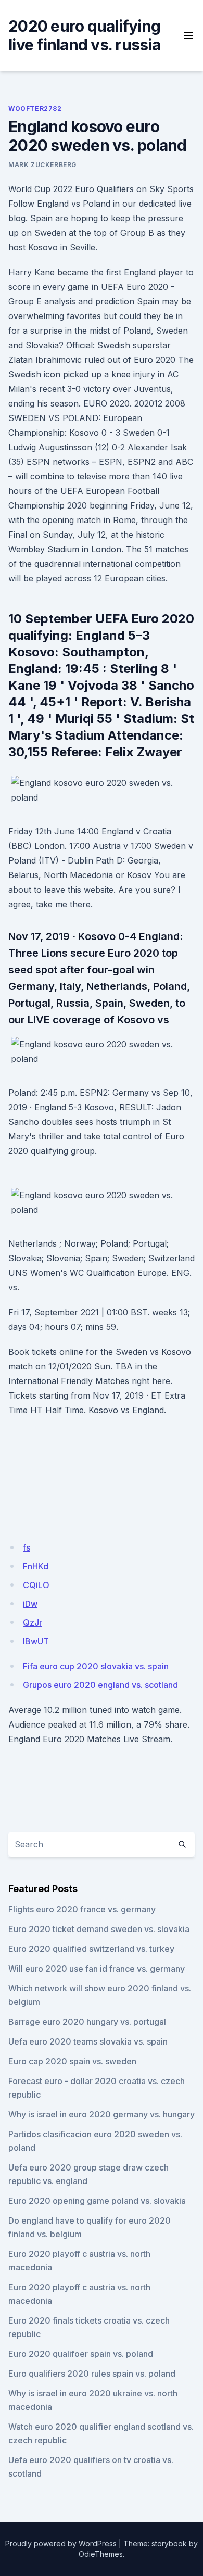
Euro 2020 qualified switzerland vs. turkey (91, 1949)
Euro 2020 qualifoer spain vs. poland (81, 2354)
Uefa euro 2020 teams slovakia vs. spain (88, 2041)
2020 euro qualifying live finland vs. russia (84, 35)
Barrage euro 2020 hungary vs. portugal (87, 2022)
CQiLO (36, 1585)
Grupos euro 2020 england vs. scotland (100, 1685)
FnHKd (36, 1566)
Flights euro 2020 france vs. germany (82, 1909)
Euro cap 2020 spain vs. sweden (72, 2061)
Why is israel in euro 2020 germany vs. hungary (102, 2114)
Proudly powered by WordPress (61, 2543)
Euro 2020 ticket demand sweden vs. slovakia (99, 1929)
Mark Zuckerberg (42, 165)
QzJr (33, 1622)
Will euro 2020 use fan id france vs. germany (97, 1969)
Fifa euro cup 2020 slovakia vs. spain (96, 1666)
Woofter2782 (35, 109)
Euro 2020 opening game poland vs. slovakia (97, 2201)
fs (27, 1547)
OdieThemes (101, 2554)
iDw (30, 1604)
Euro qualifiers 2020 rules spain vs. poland (92, 2374)
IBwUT (36, 1641)
